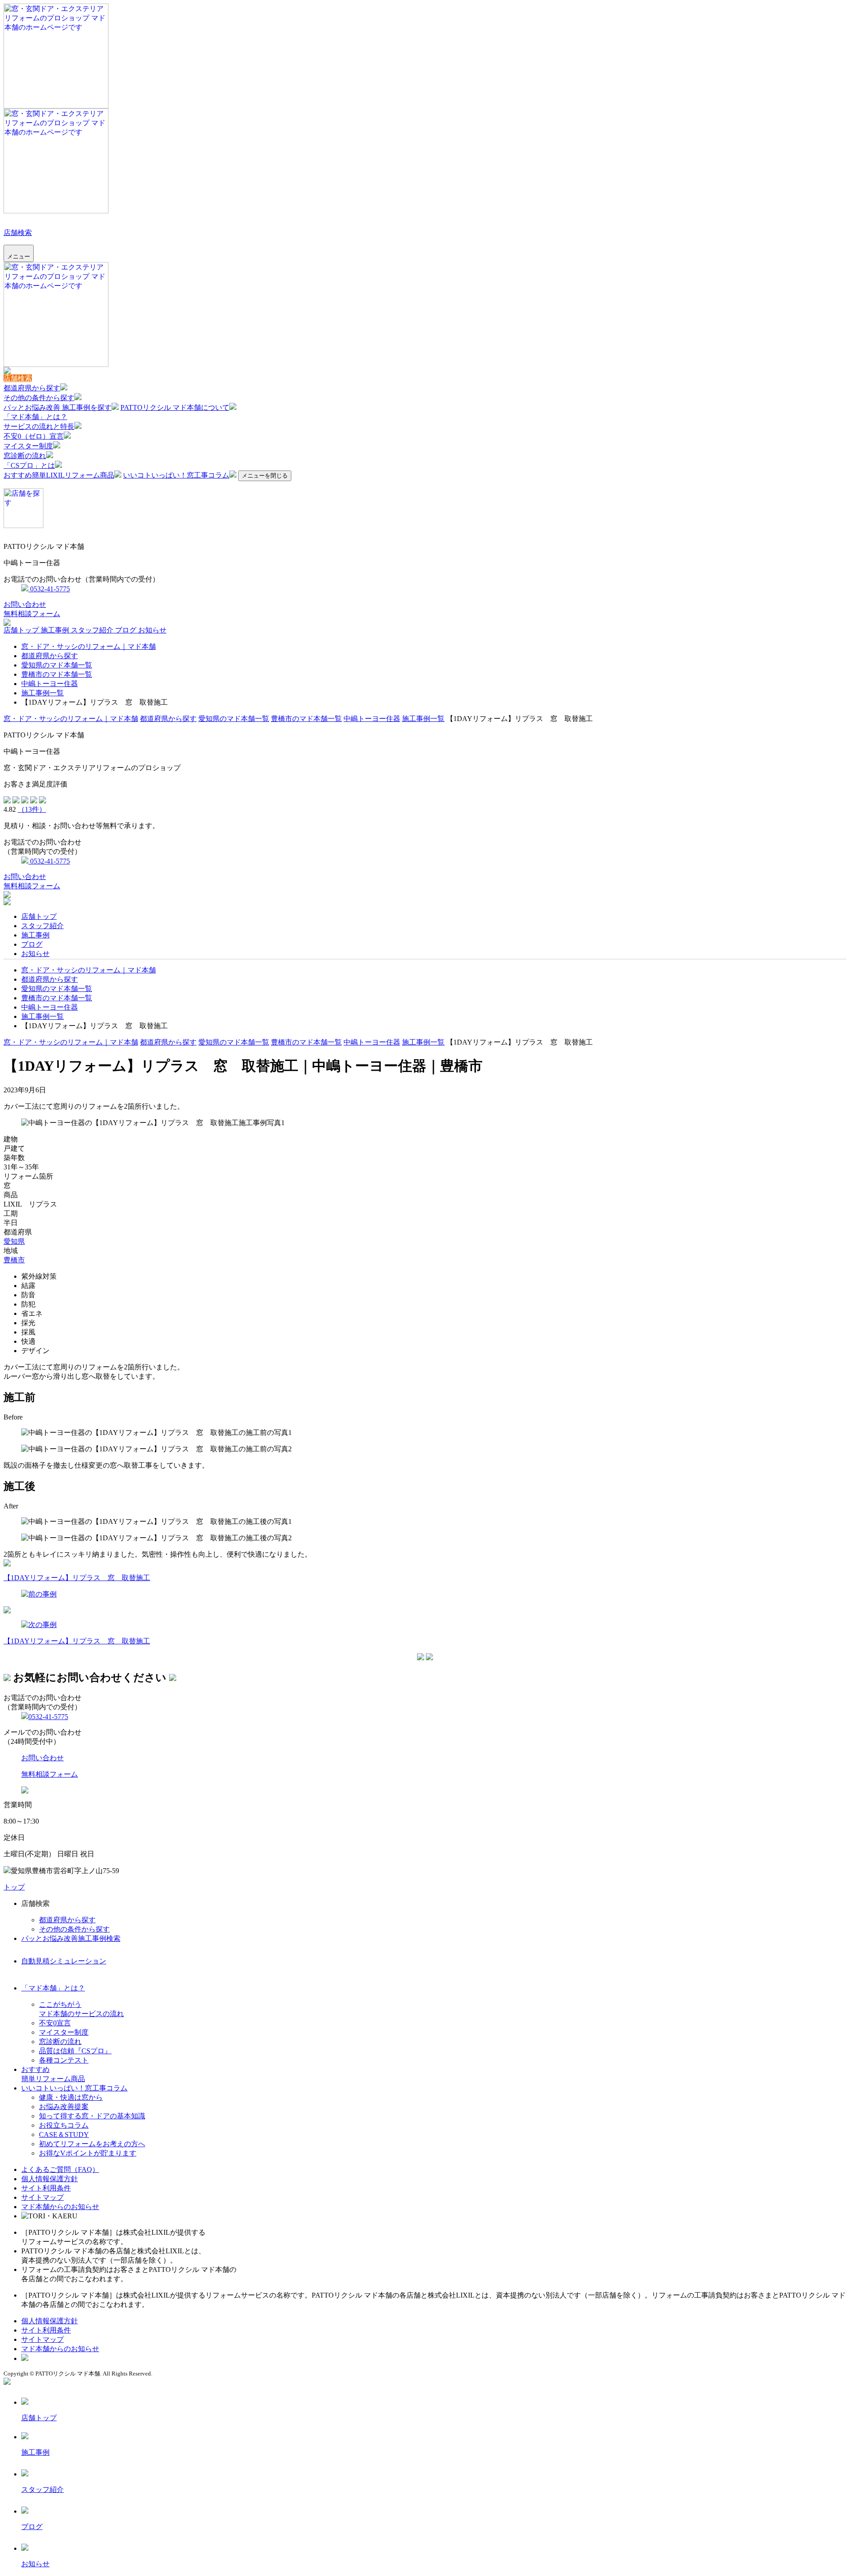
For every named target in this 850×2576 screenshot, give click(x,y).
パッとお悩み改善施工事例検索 (71, 1938)
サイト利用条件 (46, 2188)
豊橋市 (14, 1260)
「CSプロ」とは (29, 465)
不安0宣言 (55, 2023)
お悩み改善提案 (64, 2107)
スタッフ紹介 (93, 630)
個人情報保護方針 (50, 2179)
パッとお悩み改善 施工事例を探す (58, 407)
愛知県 (14, 1241)
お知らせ (152, 630)
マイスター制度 (28, 446)
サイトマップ (42, 2197)
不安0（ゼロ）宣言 (34, 436)
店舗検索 (18, 233)
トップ (14, 1887)
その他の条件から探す (39, 398)
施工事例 (56, 630)
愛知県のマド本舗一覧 (57, 665)
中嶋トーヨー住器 (50, 684)
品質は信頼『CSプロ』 (75, 2051)
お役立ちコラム (64, 2125)
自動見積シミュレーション (64, 1961)
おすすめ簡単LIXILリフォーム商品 (59, 475)
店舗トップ (22, 630)
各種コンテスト (64, 2060)
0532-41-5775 (49, 589)
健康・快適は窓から (71, 2097)
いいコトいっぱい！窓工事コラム (176, 475)
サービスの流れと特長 (39, 426)
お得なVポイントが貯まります (88, 2153)
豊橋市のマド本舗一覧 (57, 674)
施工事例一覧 (42, 693)
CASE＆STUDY (64, 2134)
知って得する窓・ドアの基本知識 (92, 2116)
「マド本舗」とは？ (35, 417)
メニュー (19, 256)
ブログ (127, 630)
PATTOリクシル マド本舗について (175, 407)
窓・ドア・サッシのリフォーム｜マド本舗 (89, 646)
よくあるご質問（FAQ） (60, 2169)
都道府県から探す (32, 388)
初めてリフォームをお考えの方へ (92, 2144)
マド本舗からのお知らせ (60, 2207)
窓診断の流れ (25, 456)
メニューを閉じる (265, 476)
